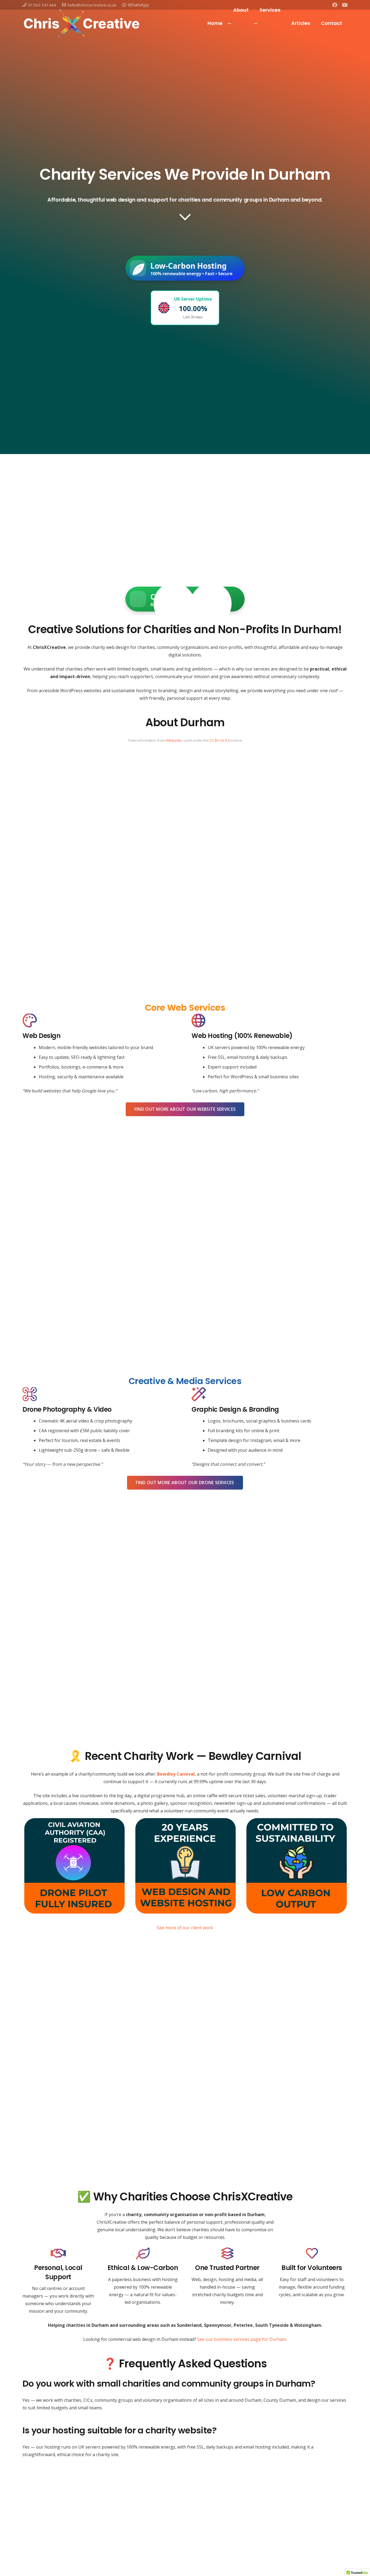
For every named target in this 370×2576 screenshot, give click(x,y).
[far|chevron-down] (185, 217)
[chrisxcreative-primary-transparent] (82, 23)
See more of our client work (185, 1928)
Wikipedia (174, 740)
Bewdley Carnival (176, 1774)
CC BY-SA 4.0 (220, 740)
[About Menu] (229, 24)
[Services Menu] (256, 24)
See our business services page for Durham (242, 2339)
